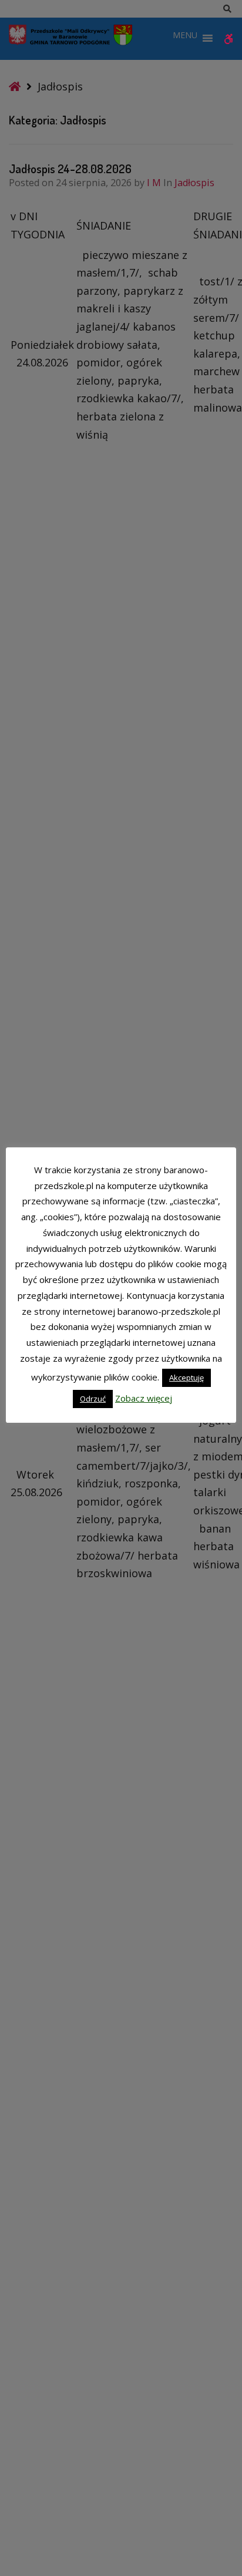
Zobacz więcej (144, 1398)
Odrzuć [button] (93, 1399)
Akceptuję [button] (186, 1378)
